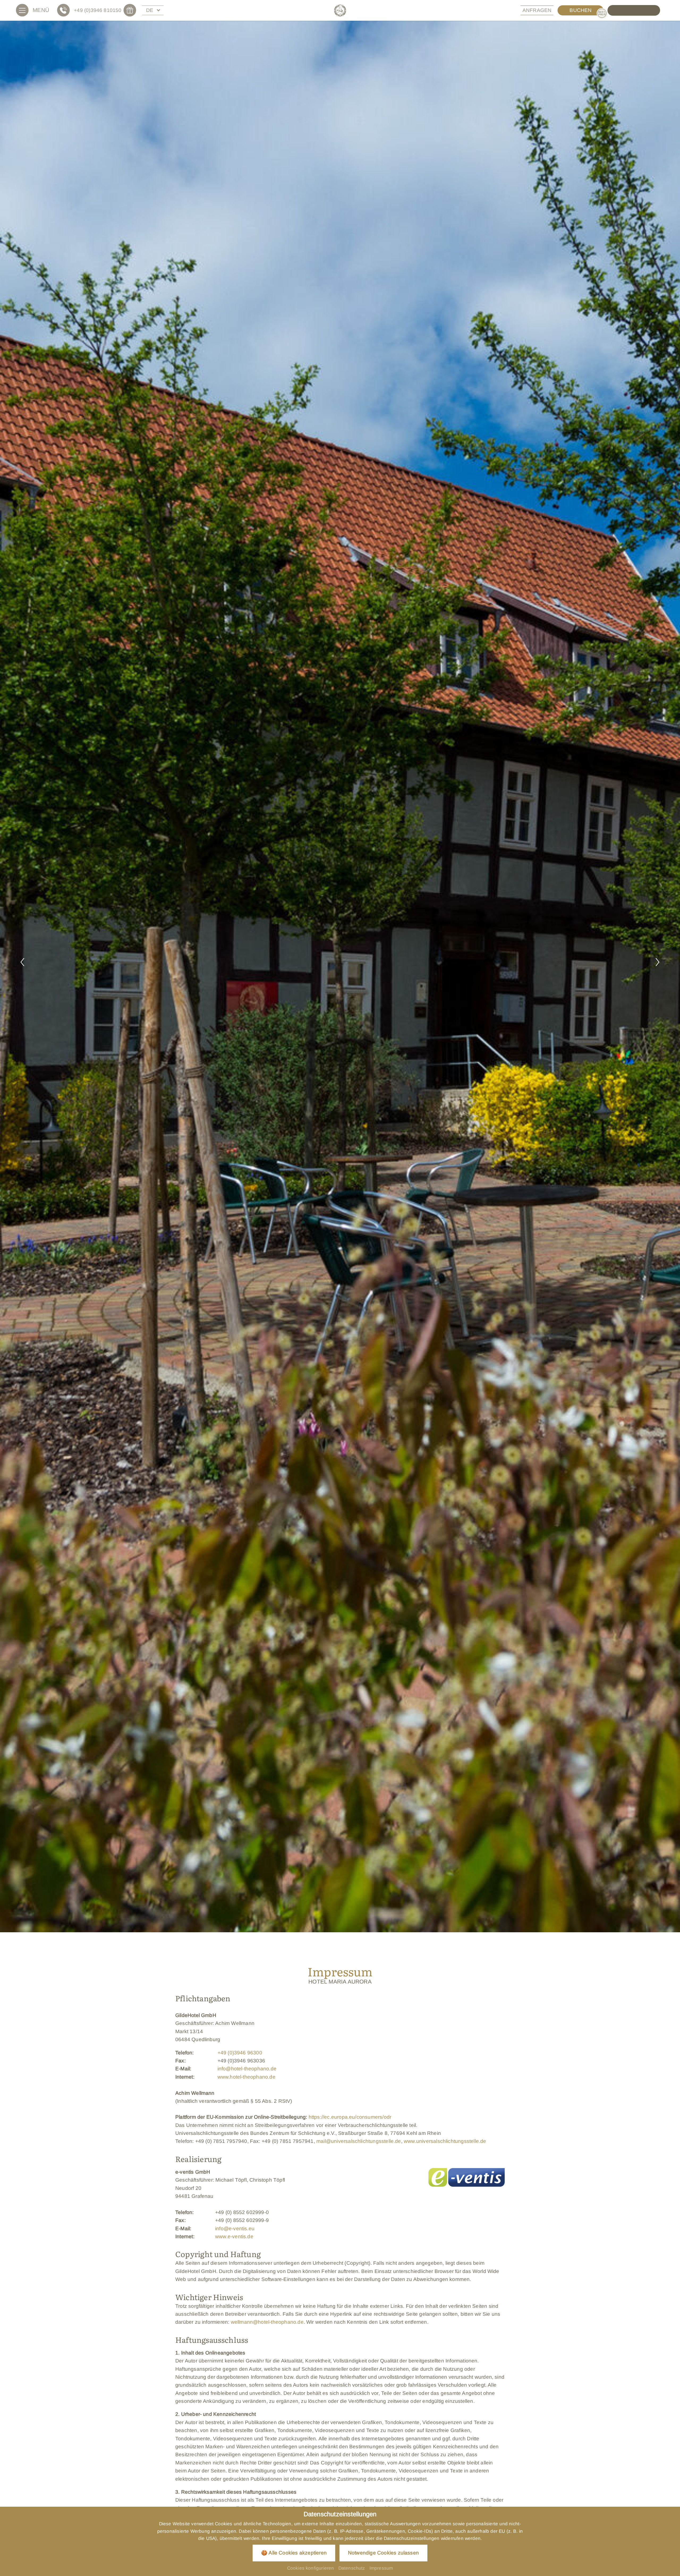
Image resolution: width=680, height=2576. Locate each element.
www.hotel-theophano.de (246, 2077)
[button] (22, 963)
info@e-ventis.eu (235, 2229)
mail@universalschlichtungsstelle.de (359, 2141)
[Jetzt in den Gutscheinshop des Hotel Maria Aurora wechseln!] (132, 10)
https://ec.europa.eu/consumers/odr (350, 2117)
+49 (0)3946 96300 (240, 2053)
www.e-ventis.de (234, 2236)
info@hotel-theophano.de (247, 2069)
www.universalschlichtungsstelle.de (445, 2141)
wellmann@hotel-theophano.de (267, 2322)
